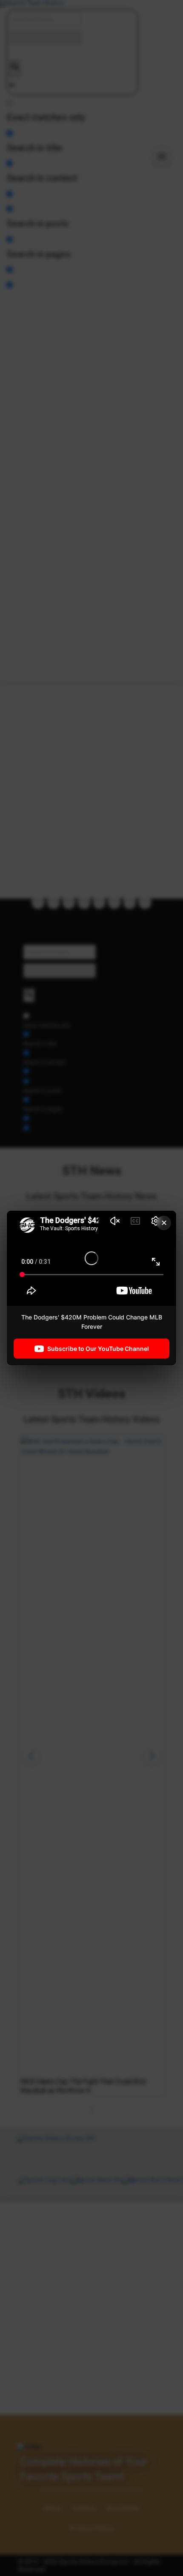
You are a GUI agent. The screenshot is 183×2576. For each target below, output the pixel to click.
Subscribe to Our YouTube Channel (98, 1348)
